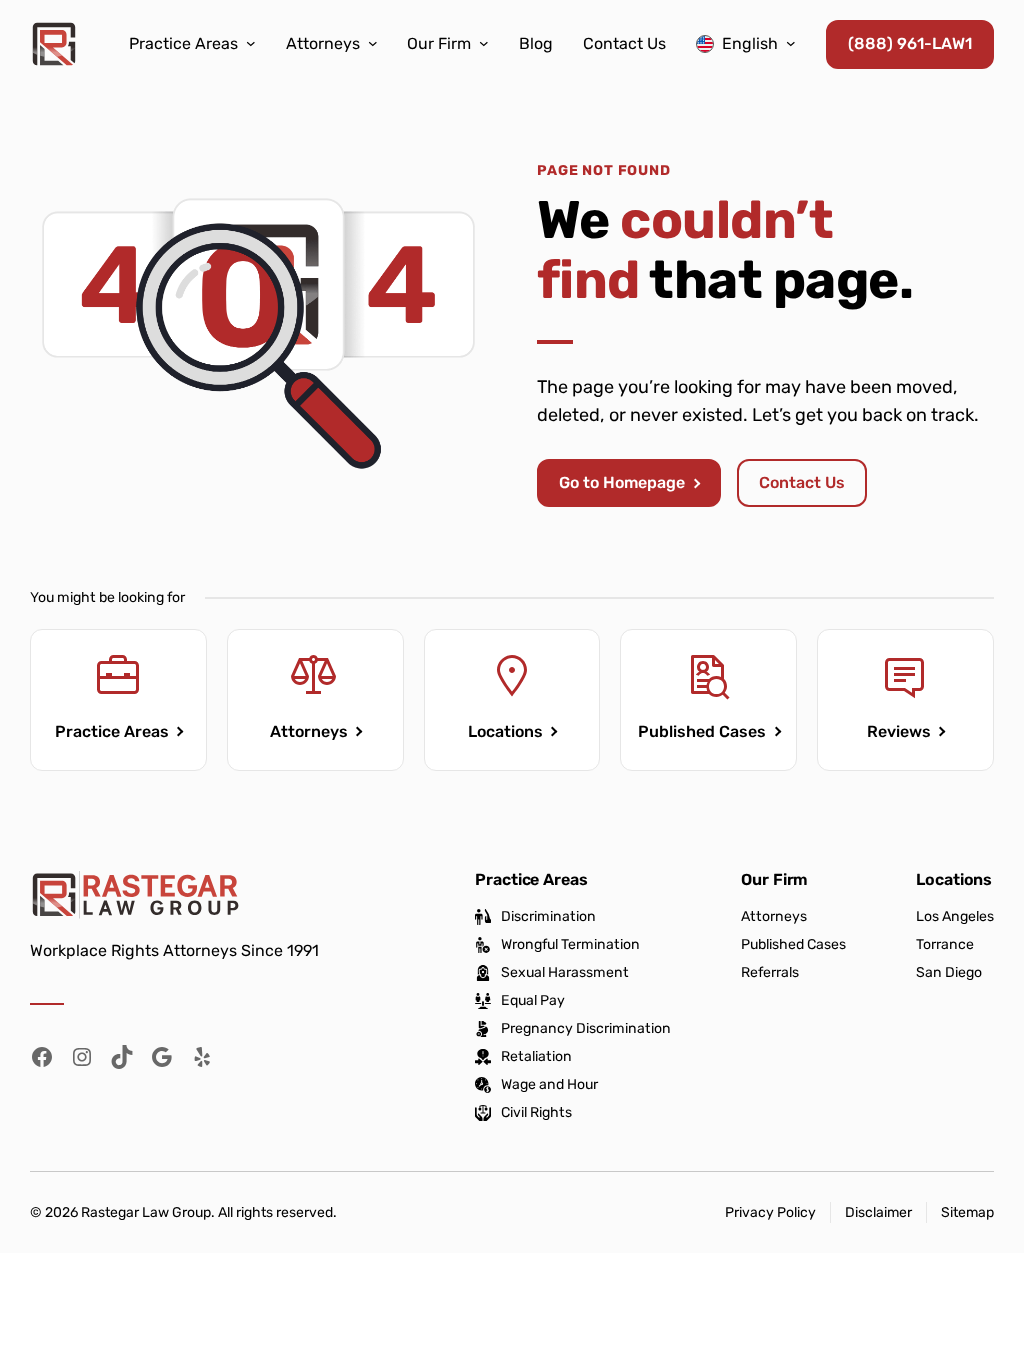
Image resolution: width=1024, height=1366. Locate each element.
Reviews (899, 731)
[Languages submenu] (791, 43)
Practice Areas (112, 731)
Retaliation (536, 1057)
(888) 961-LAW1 (910, 43)
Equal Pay (533, 1001)
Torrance (945, 945)
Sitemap (967, 1212)
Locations (505, 731)
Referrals (770, 972)
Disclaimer (878, 1212)
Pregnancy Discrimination (586, 1029)
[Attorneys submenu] (373, 43)
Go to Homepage (622, 482)
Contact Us (802, 482)
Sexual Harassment (565, 973)
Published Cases (702, 731)
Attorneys (309, 731)
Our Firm (774, 879)
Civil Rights (536, 1113)
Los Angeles (955, 917)
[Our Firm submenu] (484, 43)
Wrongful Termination (570, 945)
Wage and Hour (549, 1085)
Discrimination (548, 917)
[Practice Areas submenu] (251, 43)
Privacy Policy (770, 1212)
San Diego (949, 973)
